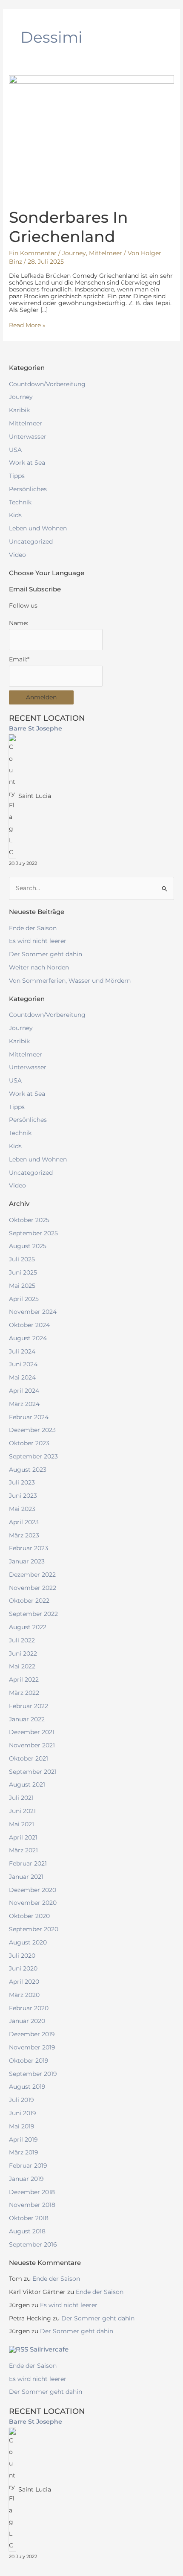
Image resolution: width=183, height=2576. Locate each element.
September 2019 (33, 2074)
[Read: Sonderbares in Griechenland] (91, 137)
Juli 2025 (22, 1259)
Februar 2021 (28, 1863)
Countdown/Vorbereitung (47, 384)
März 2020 (24, 1995)
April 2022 (24, 1679)
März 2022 (24, 1693)
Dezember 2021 (32, 1732)
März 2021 (23, 1850)
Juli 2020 (22, 1956)
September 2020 (34, 1929)
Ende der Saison (33, 928)
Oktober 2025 (29, 1220)
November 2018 (32, 2205)
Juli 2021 (21, 1798)
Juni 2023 (23, 1496)
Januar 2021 (26, 1877)
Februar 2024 (29, 1417)
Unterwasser (28, 437)
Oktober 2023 (29, 1443)
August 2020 (28, 1942)
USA (15, 450)
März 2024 (24, 1404)
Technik (20, 502)
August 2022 (28, 1627)
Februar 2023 (29, 1548)
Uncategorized (31, 541)
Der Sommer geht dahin (46, 954)
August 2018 (27, 2231)
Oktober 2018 (29, 2218)
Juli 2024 (22, 1351)
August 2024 (28, 1338)
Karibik (19, 410)
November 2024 (33, 1312)
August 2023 (28, 1470)
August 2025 (28, 1246)
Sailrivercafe (49, 2349)
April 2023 (24, 1522)
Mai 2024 (22, 1377)
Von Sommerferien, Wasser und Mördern (70, 981)
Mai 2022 (22, 1666)
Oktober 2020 (29, 1916)
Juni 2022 (23, 1653)
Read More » (27, 325)
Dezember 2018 (32, 2192)
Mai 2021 (21, 1824)
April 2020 (24, 1982)
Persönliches (28, 489)
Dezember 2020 (33, 1890)
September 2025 (33, 1233)
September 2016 (33, 2244)
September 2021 (33, 1772)
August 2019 (27, 2087)
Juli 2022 (22, 1640)
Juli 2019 (21, 2100)
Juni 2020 (23, 1968)
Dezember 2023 (32, 1430)
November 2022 (33, 1588)
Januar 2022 (27, 1719)
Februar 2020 (29, 2008)
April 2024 (24, 1391)
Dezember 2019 (32, 2034)
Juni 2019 (23, 2113)
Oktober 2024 (29, 1325)
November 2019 (32, 2047)
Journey (74, 253)
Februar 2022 (29, 1706)
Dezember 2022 (32, 1575)
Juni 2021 (22, 1811)
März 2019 (24, 2152)
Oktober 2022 (29, 1601)
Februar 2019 (28, 2166)
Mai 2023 (22, 1509)
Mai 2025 (22, 1286)
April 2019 (23, 2139)
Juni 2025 (23, 1272)
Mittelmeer (106, 253)
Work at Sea (27, 463)
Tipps (17, 476)
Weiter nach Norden (39, 967)
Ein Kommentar (33, 253)
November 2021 (32, 1745)
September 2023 (33, 1456)
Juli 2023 (22, 1482)
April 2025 (24, 1299)
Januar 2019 (26, 2179)
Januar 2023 (27, 1561)
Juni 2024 (23, 1364)
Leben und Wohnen (38, 528)
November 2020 (33, 1903)
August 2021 (27, 1784)
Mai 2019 (22, 2126)
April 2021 (23, 1837)
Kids (15, 515)
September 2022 (33, 1614)
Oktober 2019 (29, 2061)
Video (17, 555)
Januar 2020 (27, 2021)
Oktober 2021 (29, 1758)
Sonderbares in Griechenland (69, 227)
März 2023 (24, 1535)
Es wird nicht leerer (38, 941)
